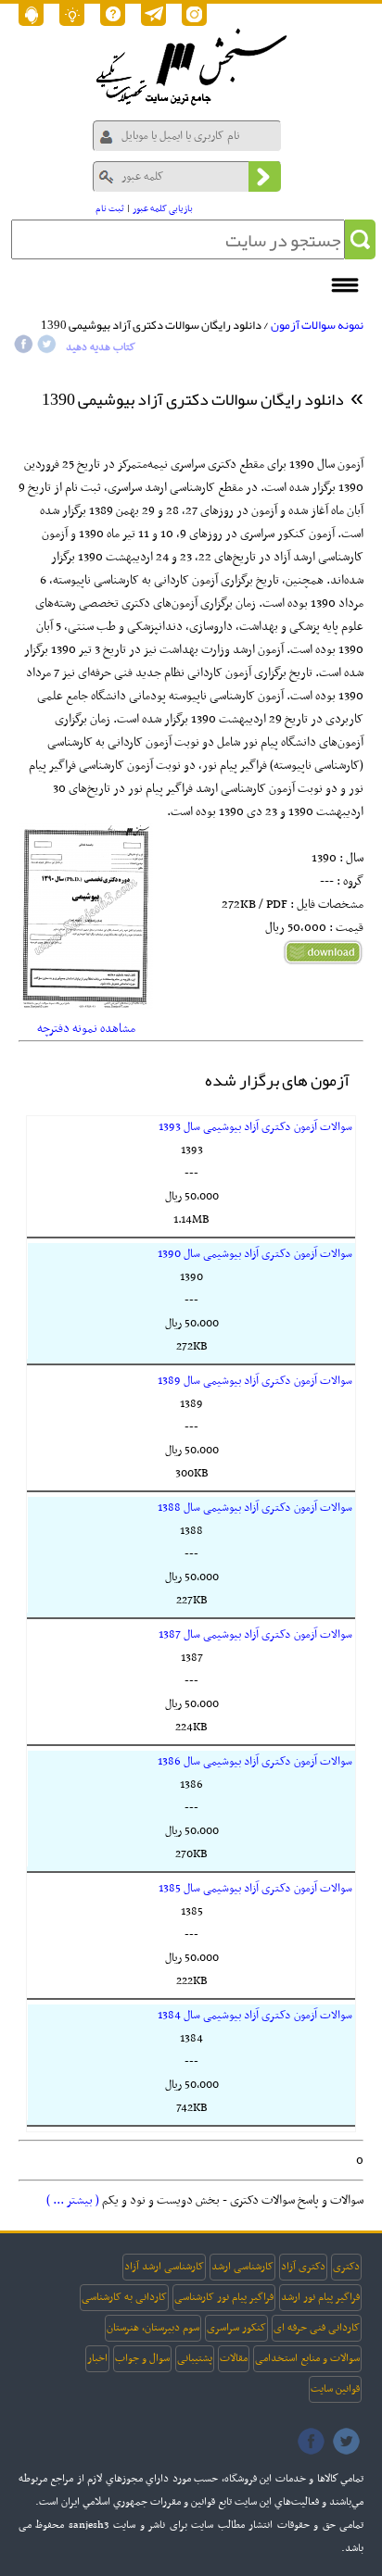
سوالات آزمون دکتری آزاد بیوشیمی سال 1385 (255, 1889)
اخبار (97, 2358)
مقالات (234, 2358)
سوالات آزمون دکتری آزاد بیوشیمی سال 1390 (255, 1254)
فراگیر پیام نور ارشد (320, 2297)
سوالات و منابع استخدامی (307, 2358)
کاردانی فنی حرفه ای (317, 2328)
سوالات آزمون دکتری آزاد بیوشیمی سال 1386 (255, 1762)
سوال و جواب (142, 2358)
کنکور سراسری (236, 2328)
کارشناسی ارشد (242, 2267)
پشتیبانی (195, 2358)
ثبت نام (110, 209)
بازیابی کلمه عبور (163, 209)
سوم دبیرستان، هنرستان (153, 2328)
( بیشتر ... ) (73, 2200)
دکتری (346, 2267)
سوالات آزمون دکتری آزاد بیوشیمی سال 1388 (255, 1508)
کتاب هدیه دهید (101, 347)
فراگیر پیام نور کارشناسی (224, 2297)
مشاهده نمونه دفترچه (86, 1029)
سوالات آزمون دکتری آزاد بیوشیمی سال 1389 (255, 1381)
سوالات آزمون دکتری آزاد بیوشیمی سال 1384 (255, 2016)
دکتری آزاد (303, 2267)
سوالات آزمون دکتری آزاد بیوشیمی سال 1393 (255, 1127)
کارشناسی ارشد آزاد (164, 2267)
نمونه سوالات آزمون (317, 325)
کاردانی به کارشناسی (124, 2297)
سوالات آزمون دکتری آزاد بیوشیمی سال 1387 (255, 1635)
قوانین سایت (335, 2389)
